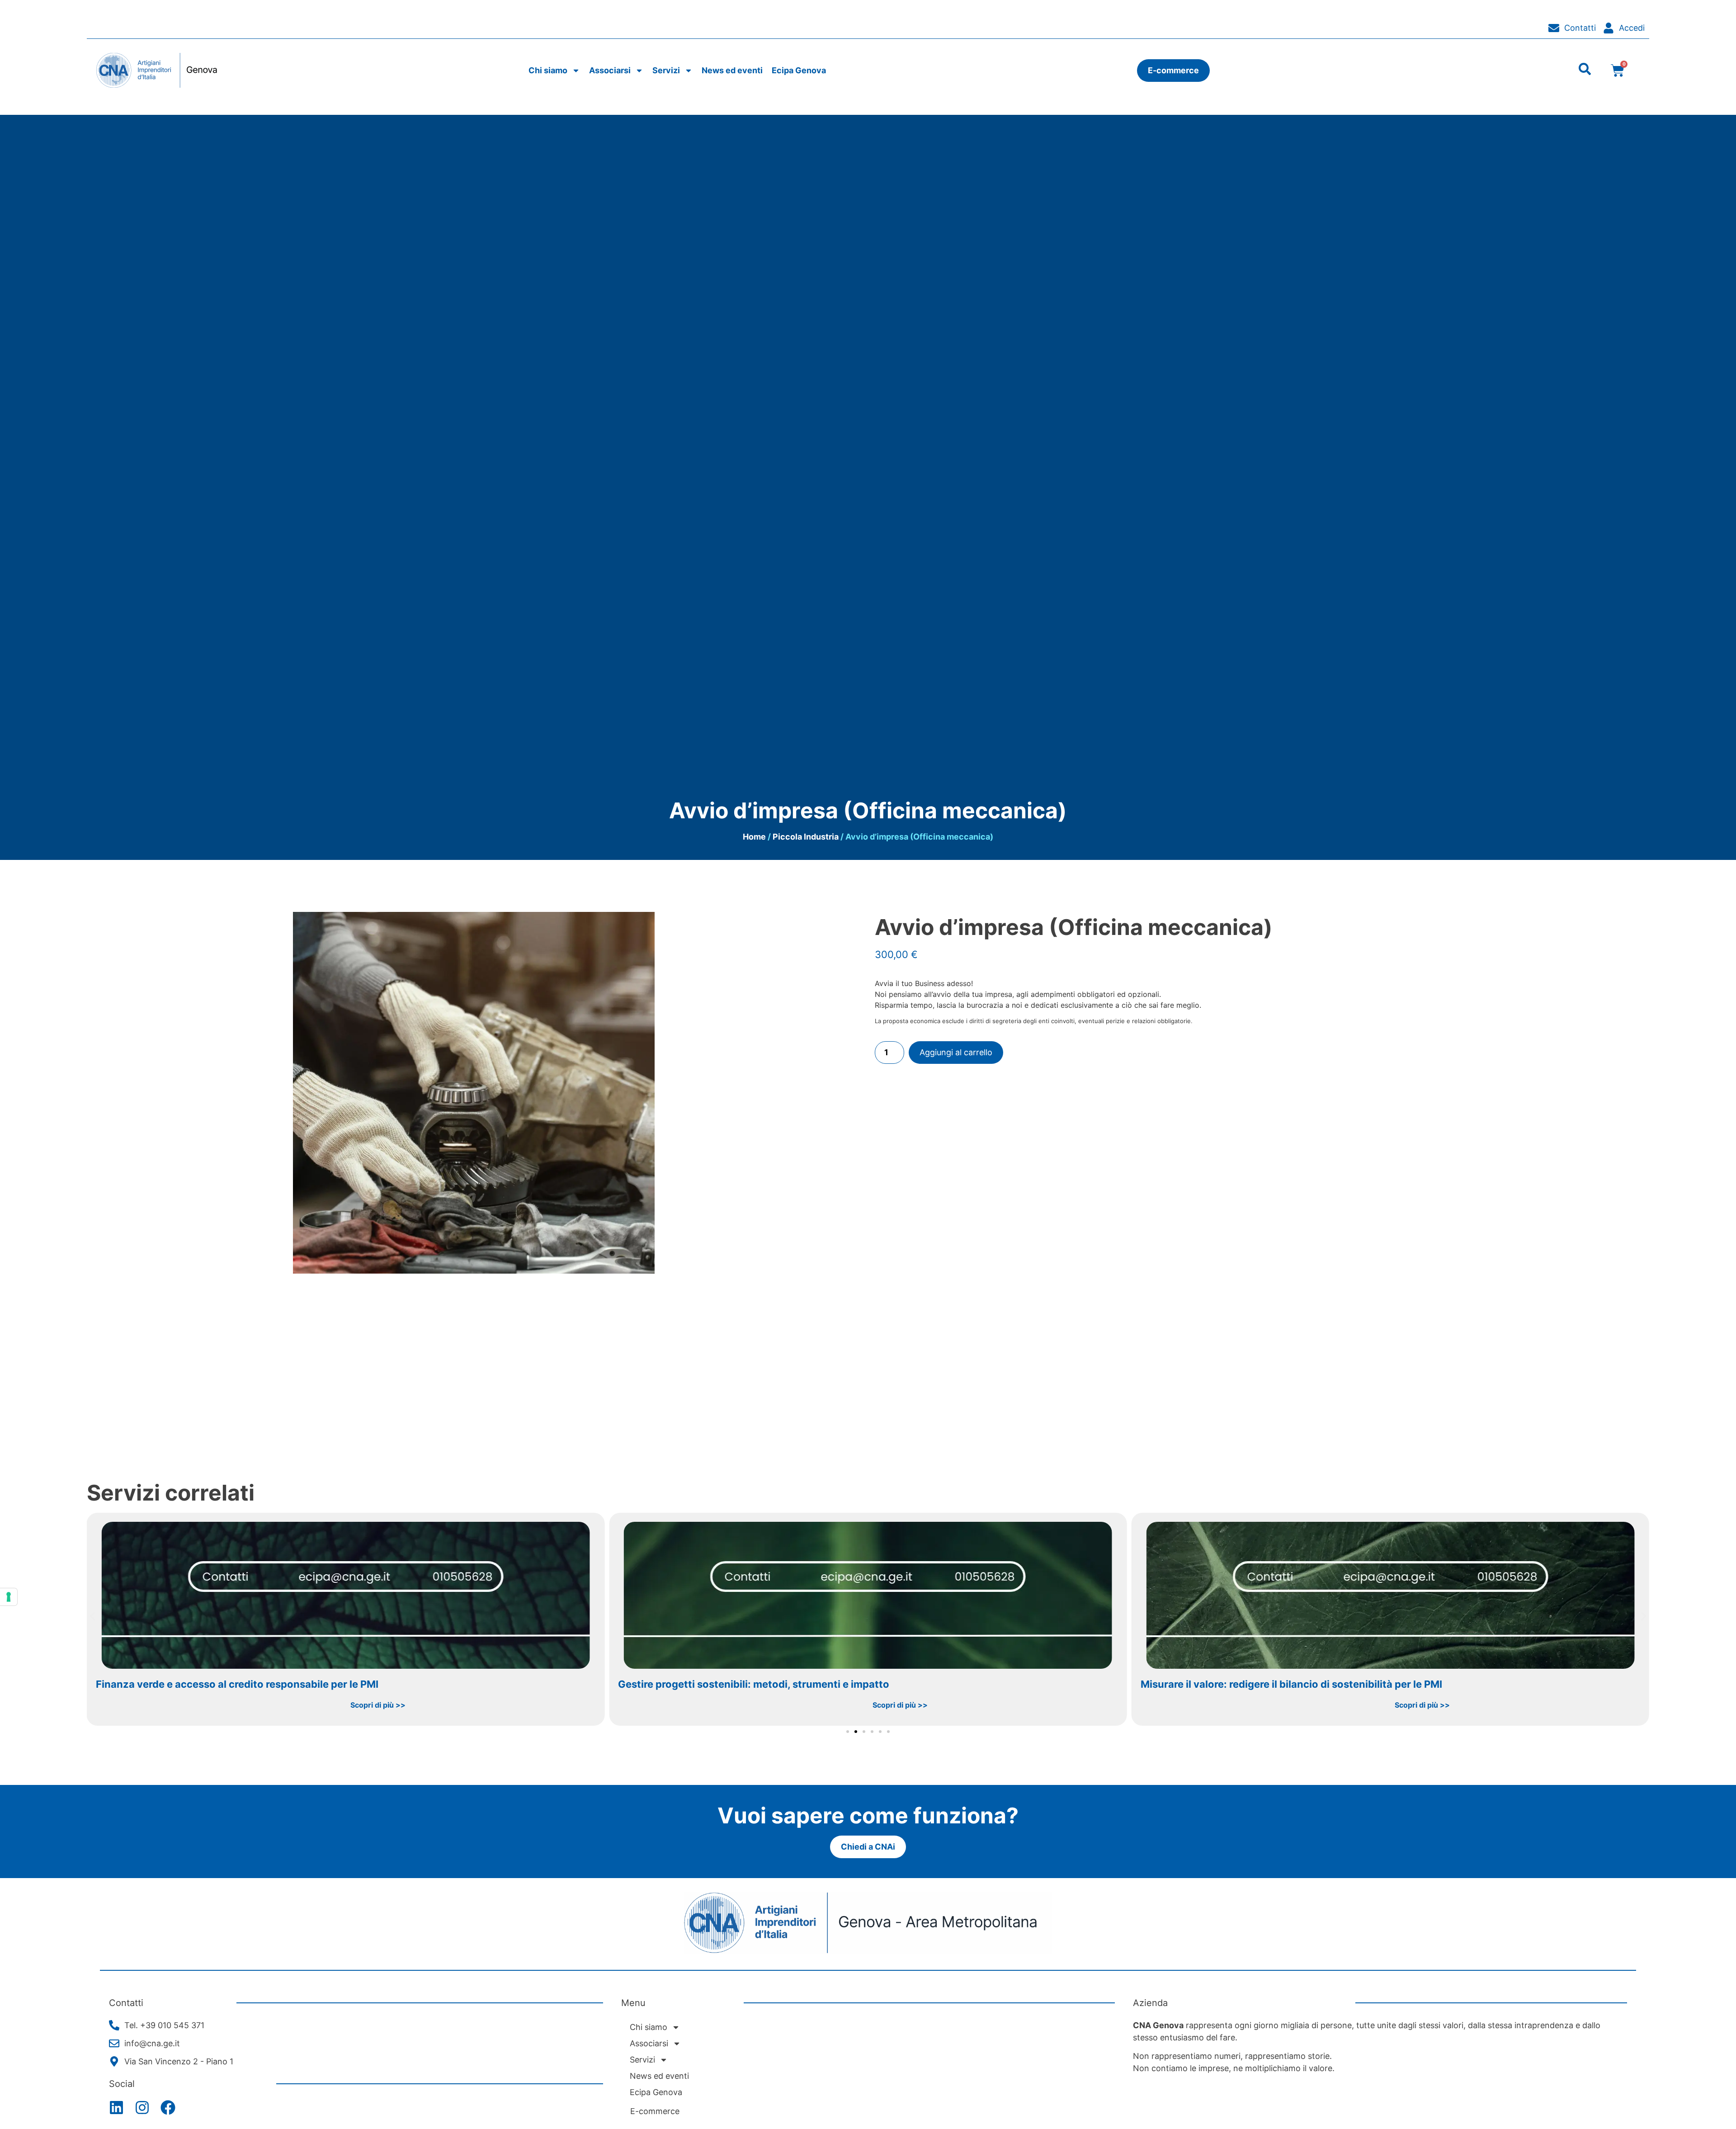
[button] (92, 1616)
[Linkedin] (116, 2108)
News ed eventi (732, 70)
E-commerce (655, 2111)
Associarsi (610, 70)
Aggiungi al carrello (956, 1052)
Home (754, 837)
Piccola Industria (806, 837)
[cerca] (1585, 69)
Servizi (666, 70)
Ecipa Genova (799, 70)
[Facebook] (168, 2108)
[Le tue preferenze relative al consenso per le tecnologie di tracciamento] (9, 1597)
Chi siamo (548, 70)
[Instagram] (142, 2108)
